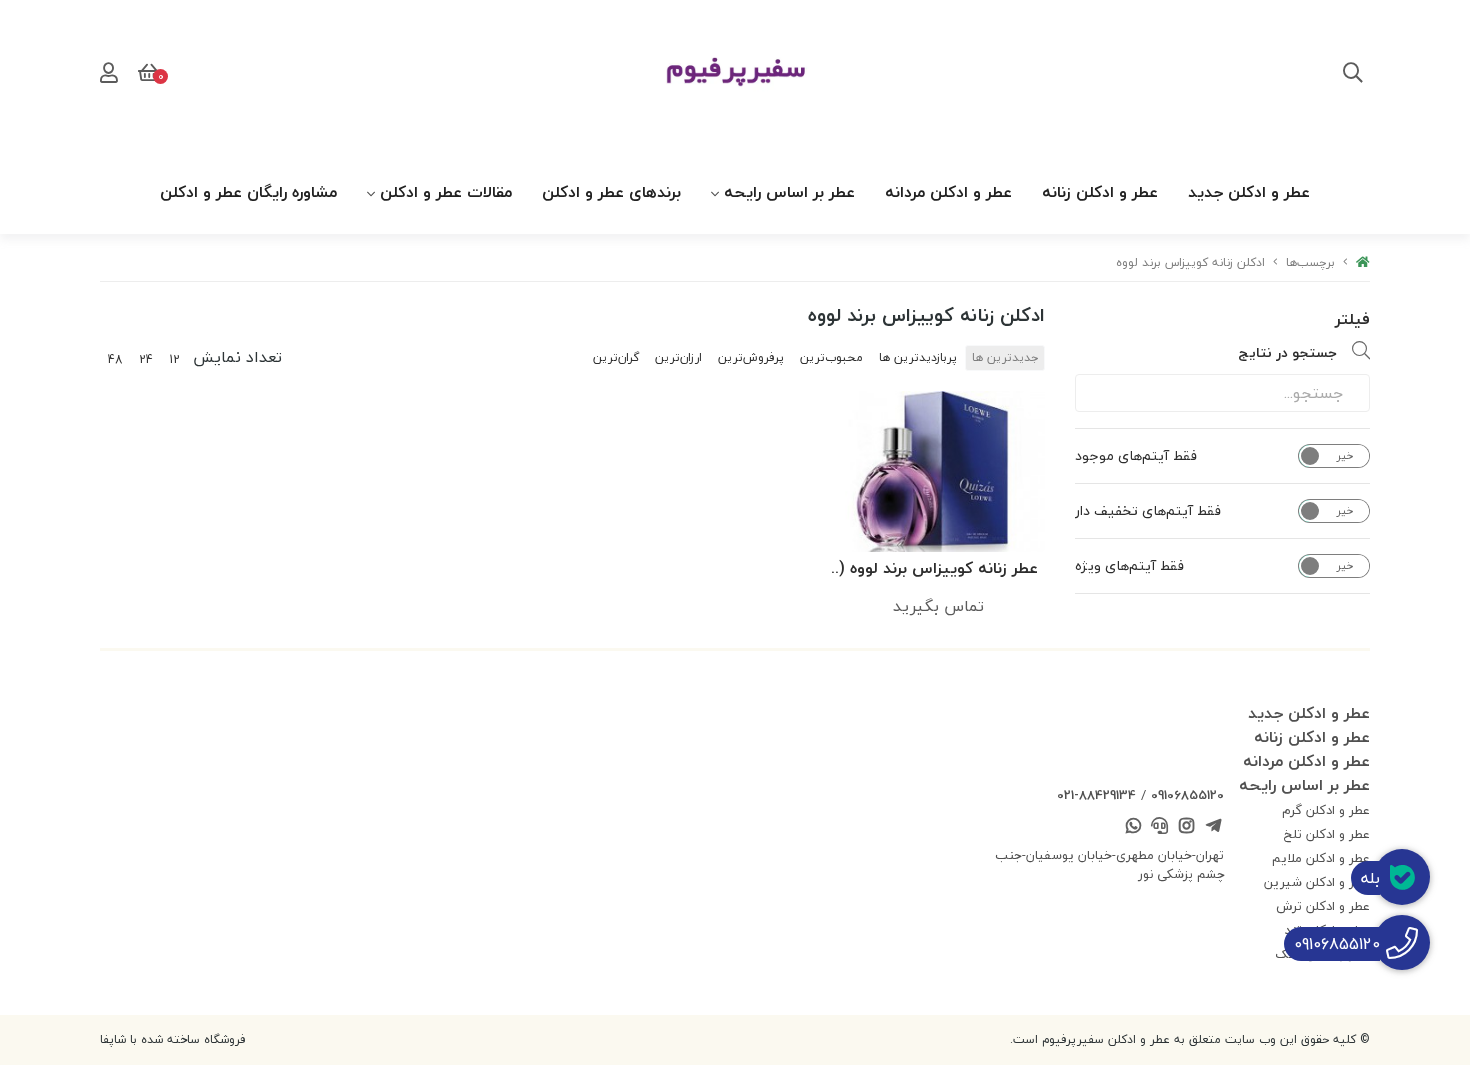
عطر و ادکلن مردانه (948, 192)
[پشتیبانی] (1160, 828)
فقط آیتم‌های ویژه (1129, 566)
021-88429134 (1096, 795)
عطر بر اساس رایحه (789, 192)
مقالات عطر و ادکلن (446, 192)
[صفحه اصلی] (1363, 262)
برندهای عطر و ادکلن (611, 192)
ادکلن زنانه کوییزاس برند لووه (1190, 262)
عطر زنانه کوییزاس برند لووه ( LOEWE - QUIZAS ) (938, 569)
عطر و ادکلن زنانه (1100, 192)
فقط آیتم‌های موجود (1136, 456)
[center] (1353, 75)
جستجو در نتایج (1287, 352)
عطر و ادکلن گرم (1326, 810)
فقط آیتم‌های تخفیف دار (1148, 511)
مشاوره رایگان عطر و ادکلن (248, 192)
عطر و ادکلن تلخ (1327, 834)
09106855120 (1187, 795)
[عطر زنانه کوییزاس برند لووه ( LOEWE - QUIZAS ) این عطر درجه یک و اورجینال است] (938, 471)
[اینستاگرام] (1187, 828)
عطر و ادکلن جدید (1249, 192)
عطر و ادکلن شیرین (1317, 882)
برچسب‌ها (1310, 262)
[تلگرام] (1213, 828)
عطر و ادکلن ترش (1323, 906)
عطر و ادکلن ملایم (1321, 858)
